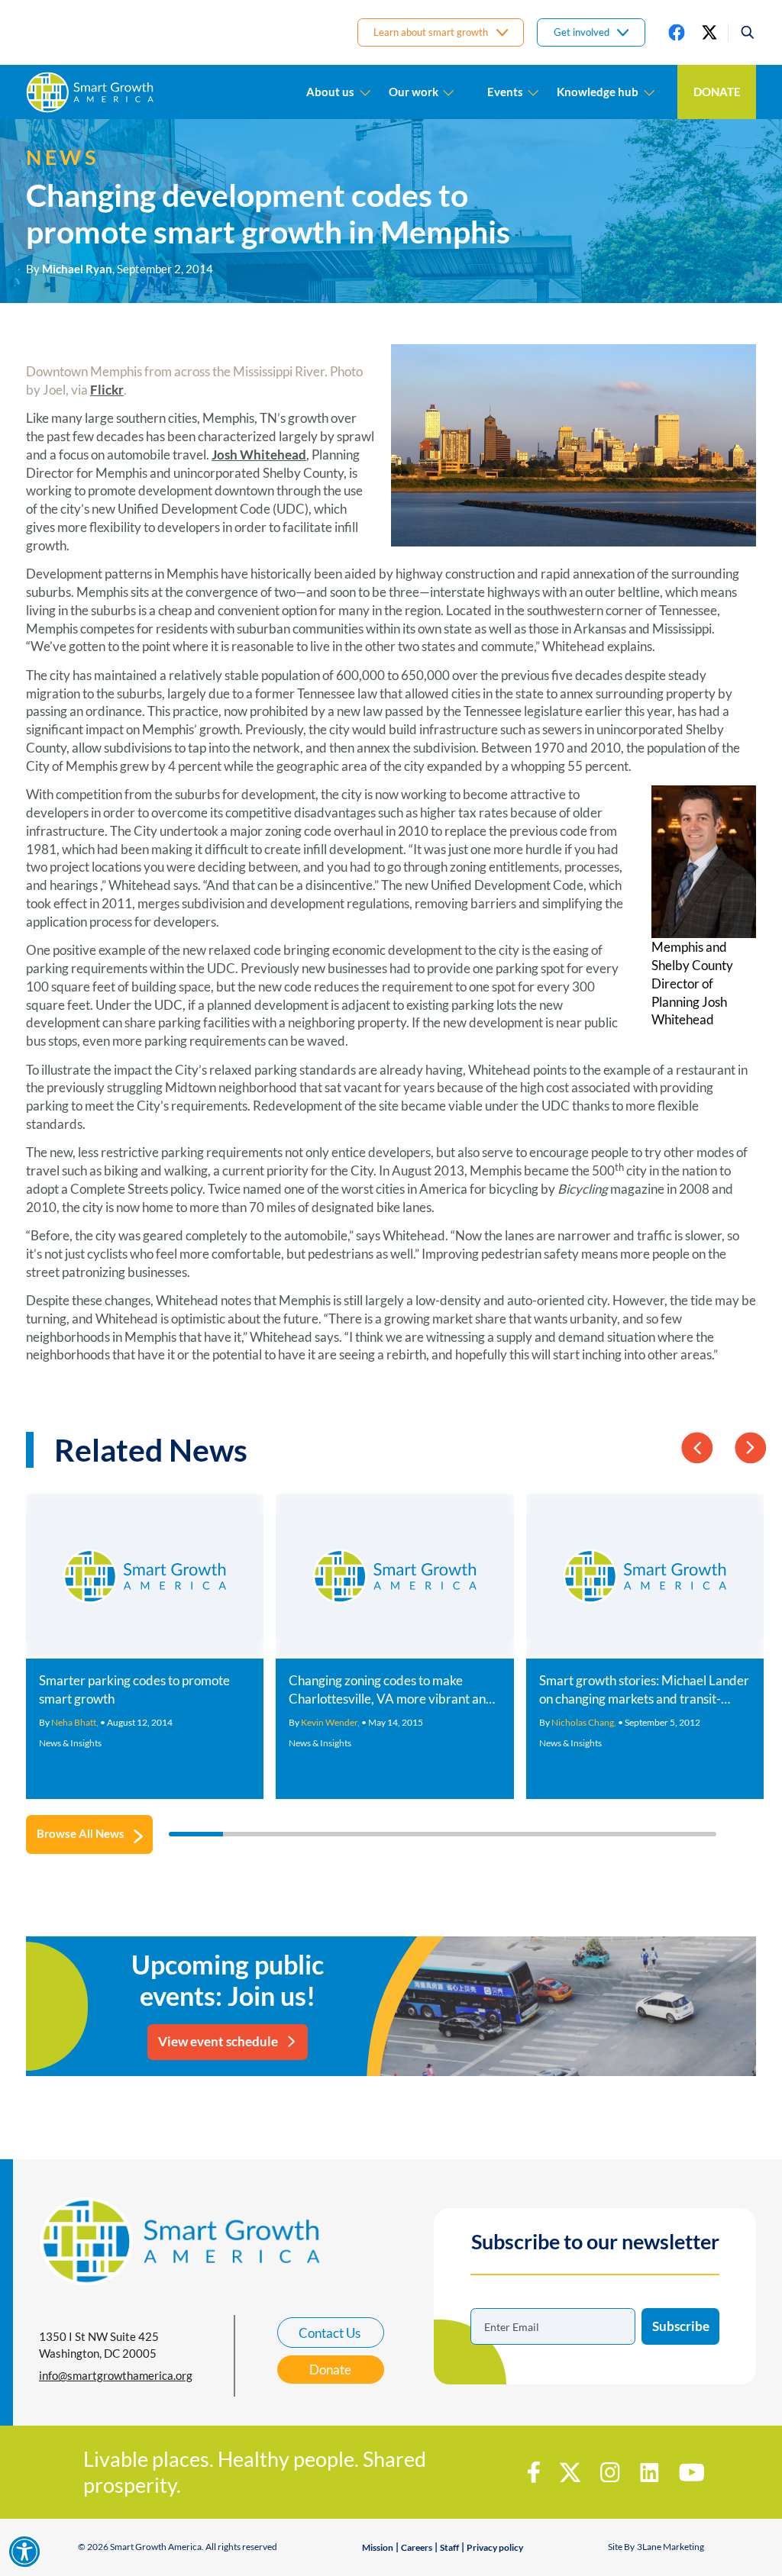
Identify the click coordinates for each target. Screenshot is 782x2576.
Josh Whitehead (259, 455)
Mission (378, 2547)
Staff (449, 2547)
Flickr (107, 390)
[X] (709, 32)
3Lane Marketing (671, 2547)
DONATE (717, 92)
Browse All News (81, 1833)
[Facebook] (677, 32)
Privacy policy (495, 2547)
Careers (417, 2547)
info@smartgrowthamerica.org (116, 2375)
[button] (742, 32)
